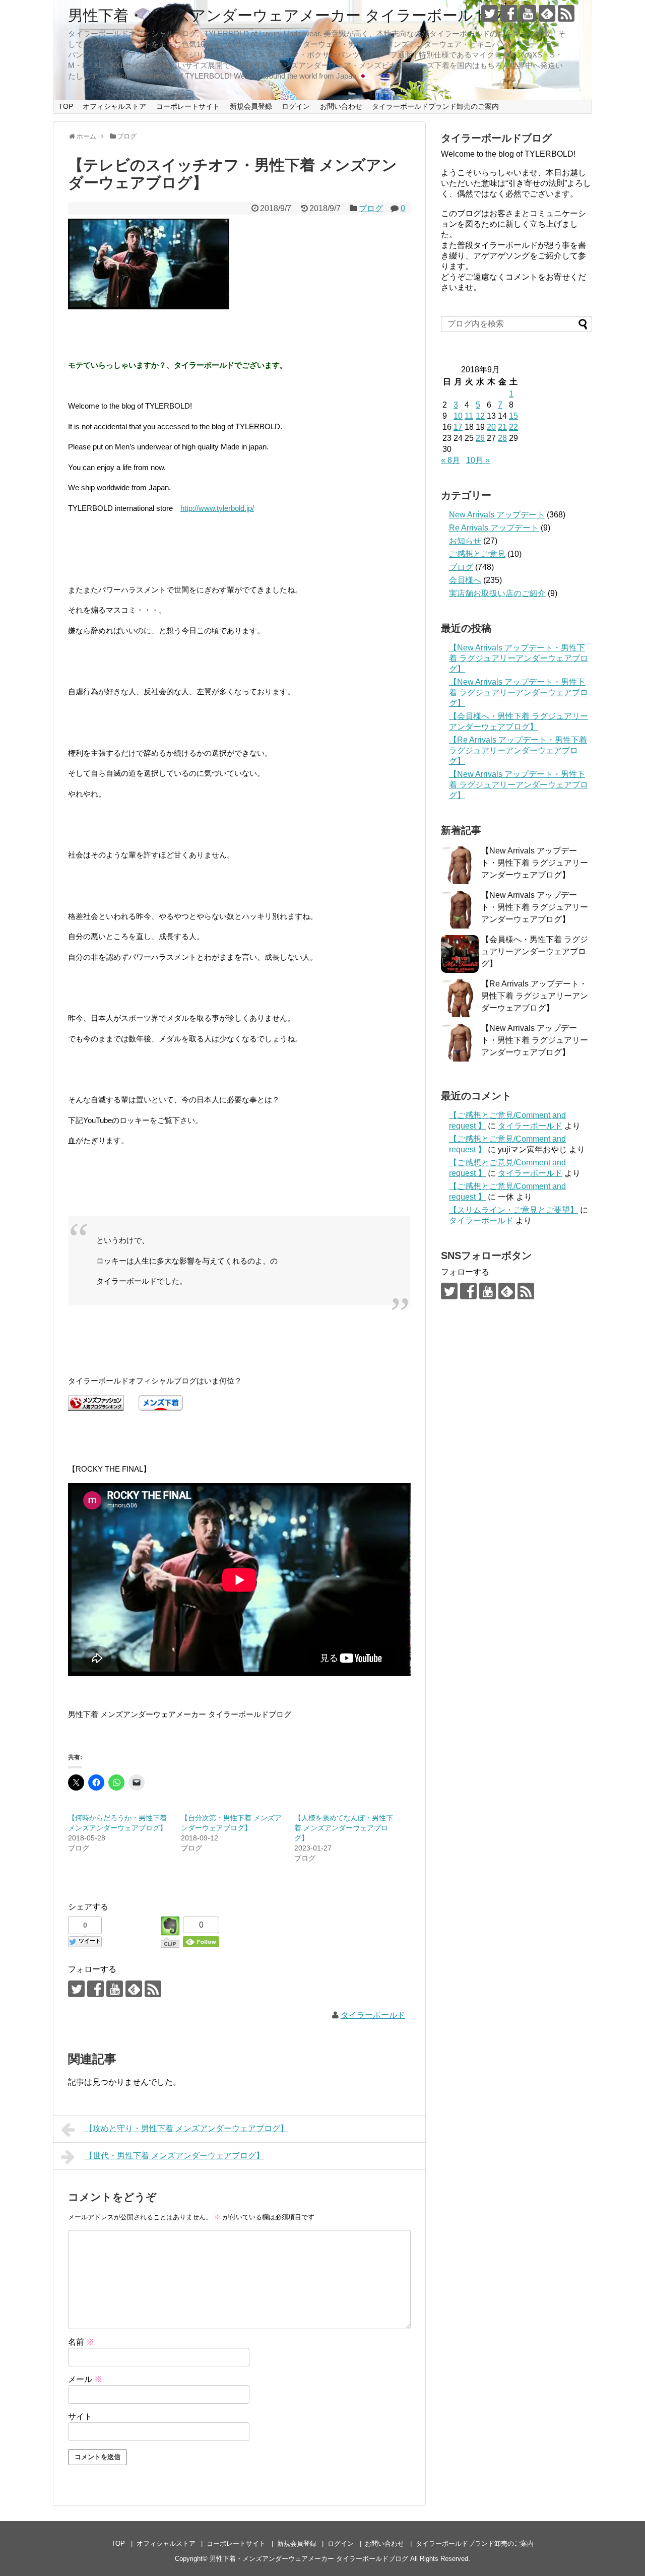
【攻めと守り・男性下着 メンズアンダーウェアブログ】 (186, 2128)
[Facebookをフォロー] (509, 13)
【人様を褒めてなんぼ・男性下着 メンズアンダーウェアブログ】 (344, 1828)
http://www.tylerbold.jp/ (217, 508)
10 (458, 416)
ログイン (296, 106)
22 (513, 427)
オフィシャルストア (114, 106)
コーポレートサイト (188, 106)
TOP (66, 106)
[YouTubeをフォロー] (528, 13)
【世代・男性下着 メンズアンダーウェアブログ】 (174, 2156)
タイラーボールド (373, 2015)
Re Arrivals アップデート (494, 528)
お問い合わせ (341, 106)
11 (469, 416)
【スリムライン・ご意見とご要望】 (513, 1210)
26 (480, 438)
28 (502, 438)
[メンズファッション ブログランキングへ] (96, 1408)
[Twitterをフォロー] (490, 13)
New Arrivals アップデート (497, 515)
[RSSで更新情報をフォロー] (566, 13)
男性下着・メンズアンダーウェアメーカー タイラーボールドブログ (302, 15)
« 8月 (450, 460)
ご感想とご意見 (477, 554)
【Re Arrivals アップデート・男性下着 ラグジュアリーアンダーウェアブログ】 (518, 750)
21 (502, 427)
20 (491, 427)
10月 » (478, 460)
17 (458, 427)
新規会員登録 (251, 106)
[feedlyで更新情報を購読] (547, 13)
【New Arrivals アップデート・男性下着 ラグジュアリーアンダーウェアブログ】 (519, 658)
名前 (81, 2342)
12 (480, 416)
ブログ (371, 208)
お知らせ (465, 541)
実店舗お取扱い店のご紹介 (497, 593)
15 (513, 416)
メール (85, 2379)
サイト (80, 2417)
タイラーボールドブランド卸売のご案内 (435, 106)
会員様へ (465, 580)
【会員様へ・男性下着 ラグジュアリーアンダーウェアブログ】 (535, 951)
